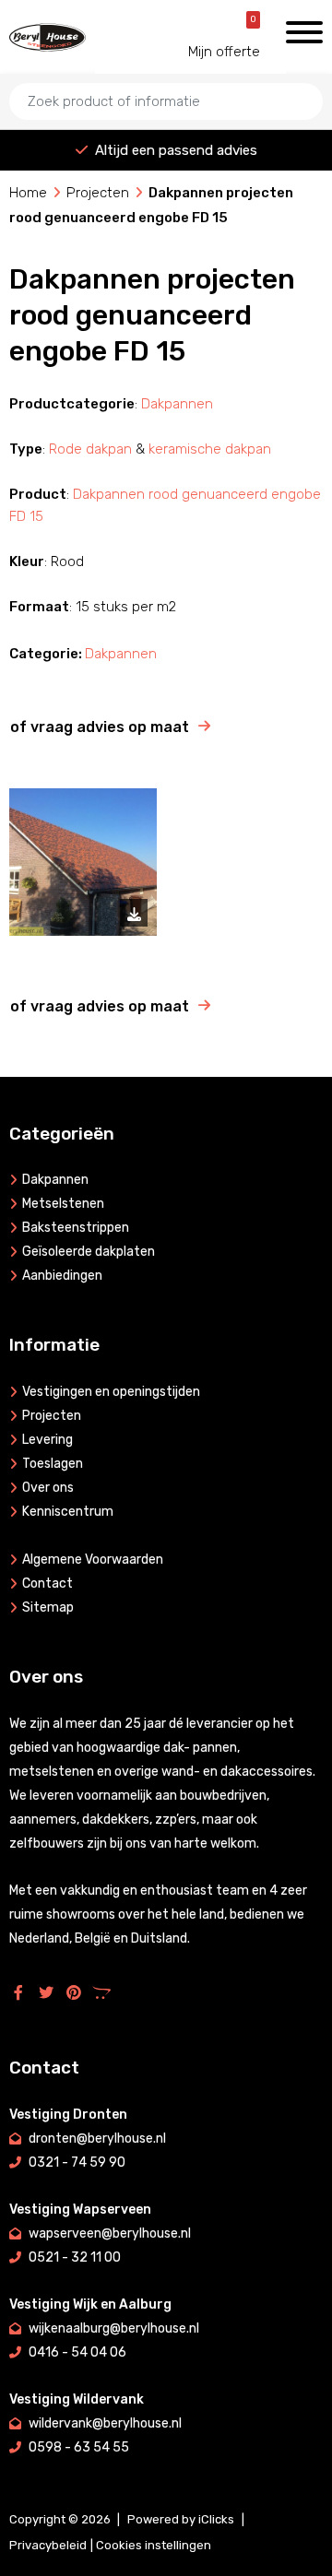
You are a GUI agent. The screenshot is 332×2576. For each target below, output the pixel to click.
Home (28, 193)
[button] (300, 138)
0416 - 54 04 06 (77, 2352)
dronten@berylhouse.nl (97, 2139)
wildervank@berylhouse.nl (105, 2423)
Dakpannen (177, 404)
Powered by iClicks (181, 2519)
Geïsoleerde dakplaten (89, 1252)
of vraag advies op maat (100, 727)
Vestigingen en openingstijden (111, 1392)
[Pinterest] (78, 1992)
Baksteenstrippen (76, 1228)
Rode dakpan (90, 449)
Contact (47, 1583)
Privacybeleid (48, 2545)
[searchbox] (166, 101)
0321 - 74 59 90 (77, 2162)
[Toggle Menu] (304, 32)
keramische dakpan (210, 449)
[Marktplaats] (106, 1992)
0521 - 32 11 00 (75, 2257)
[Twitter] (51, 1992)
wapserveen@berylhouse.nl (110, 2233)
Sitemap (48, 1607)
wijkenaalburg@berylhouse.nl (114, 2328)
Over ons (48, 1488)
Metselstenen (63, 1204)
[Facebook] (23, 1992)
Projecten (98, 193)
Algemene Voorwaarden (93, 1560)
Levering (47, 1440)
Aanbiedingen (62, 1276)
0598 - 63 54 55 (79, 2447)
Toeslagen (53, 1464)
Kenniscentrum (68, 1512)
